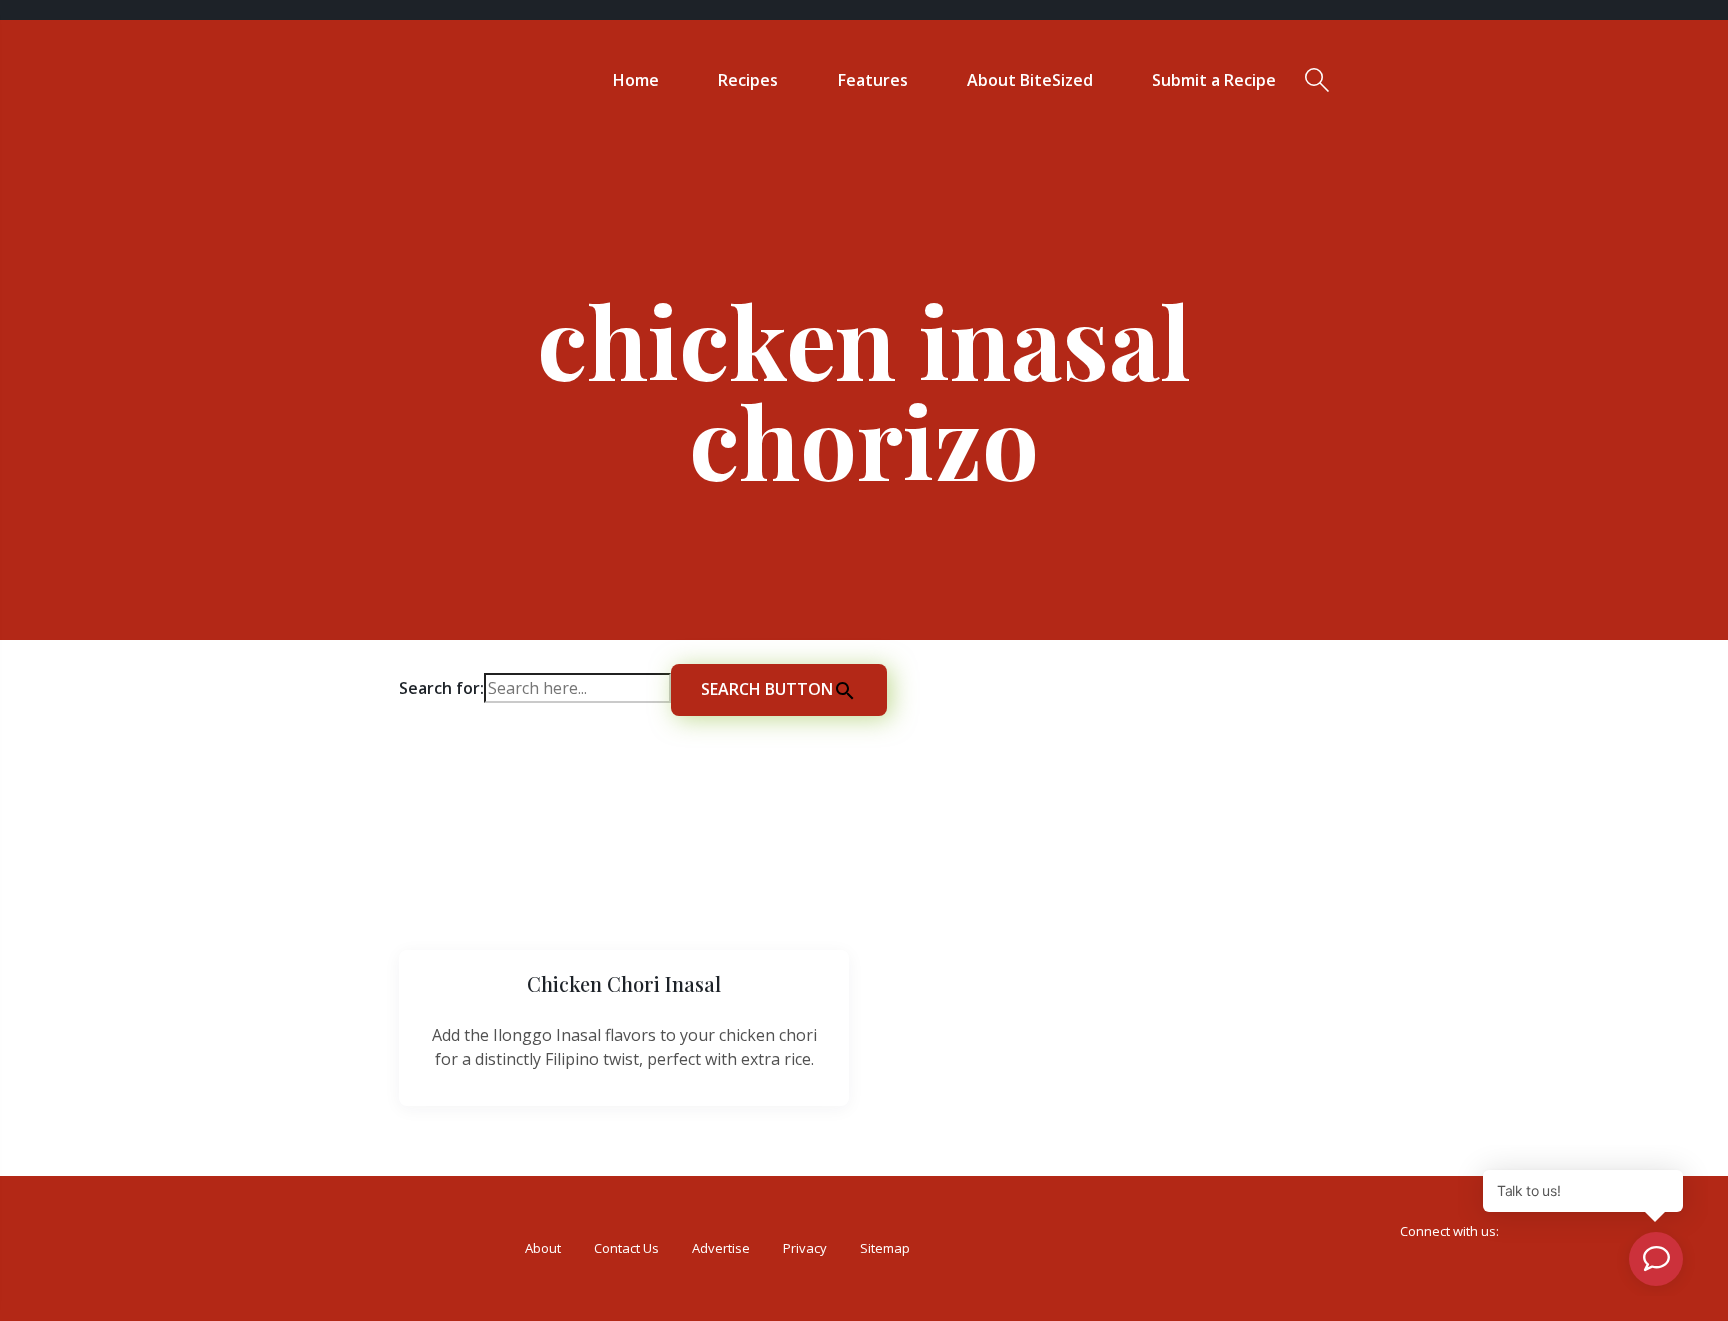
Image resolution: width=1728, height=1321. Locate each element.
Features (873, 80)
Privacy (805, 1248)
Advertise (721, 1248)
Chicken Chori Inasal (624, 983)
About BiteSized (1030, 80)
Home (636, 80)
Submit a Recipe (1214, 80)
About (543, 1248)
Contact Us (626, 1248)
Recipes (748, 80)
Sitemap (885, 1248)
